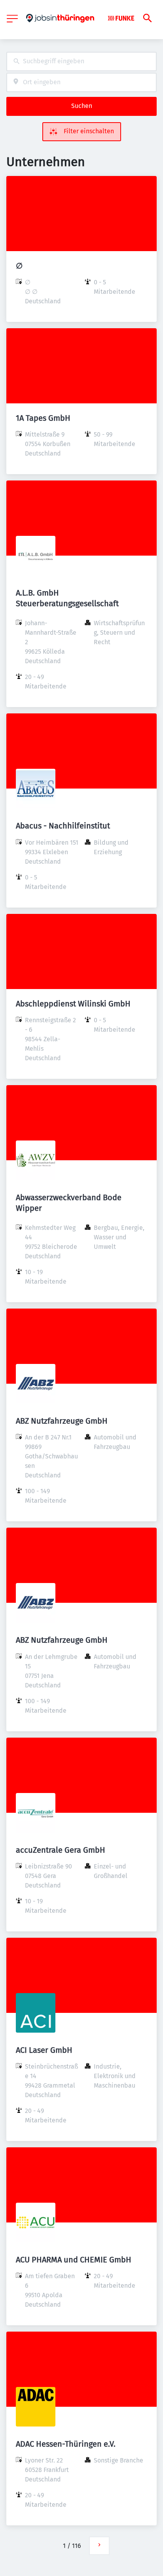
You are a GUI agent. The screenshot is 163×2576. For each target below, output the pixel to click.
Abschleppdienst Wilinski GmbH (73, 1004)
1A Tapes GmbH (43, 418)
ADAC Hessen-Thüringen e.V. (66, 2444)
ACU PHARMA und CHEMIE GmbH (74, 2260)
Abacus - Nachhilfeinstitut (63, 826)
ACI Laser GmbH (44, 2050)
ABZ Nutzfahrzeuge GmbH (62, 1421)
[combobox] (81, 61)
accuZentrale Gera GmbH (61, 1850)
